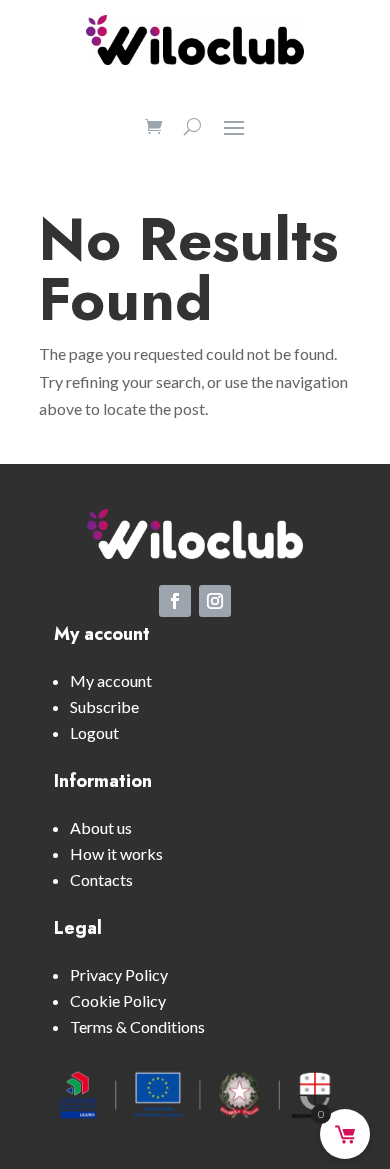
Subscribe (104, 706)
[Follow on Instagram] (215, 601)
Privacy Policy (119, 974)
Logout (94, 732)
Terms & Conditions (137, 1026)
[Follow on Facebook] (175, 601)
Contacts (101, 879)
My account (111, 680)
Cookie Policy (118, 1000)
